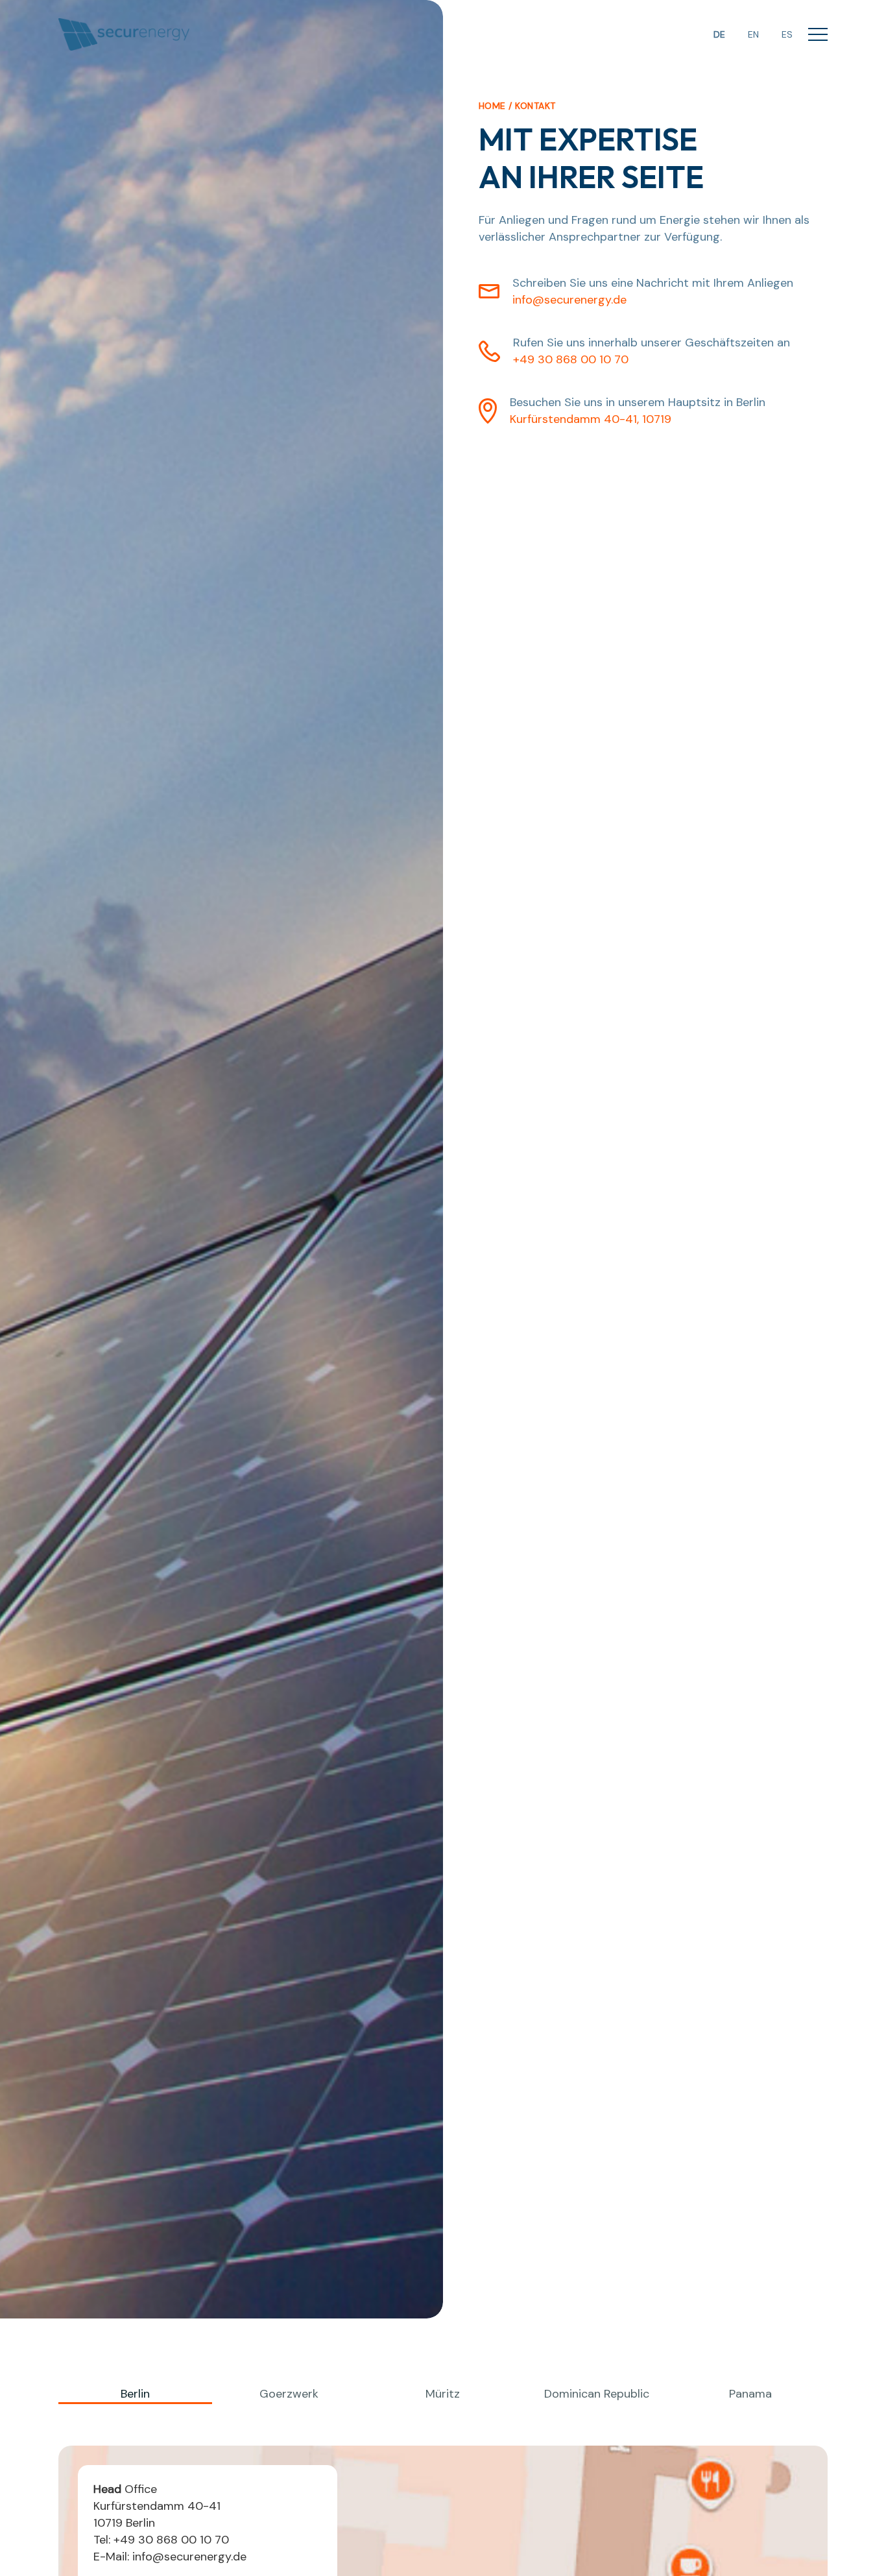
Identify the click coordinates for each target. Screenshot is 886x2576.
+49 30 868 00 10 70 (571, 359)
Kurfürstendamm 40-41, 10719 (591, 419)
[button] (818, 35)
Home (492, 106)
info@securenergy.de (569, 300)
